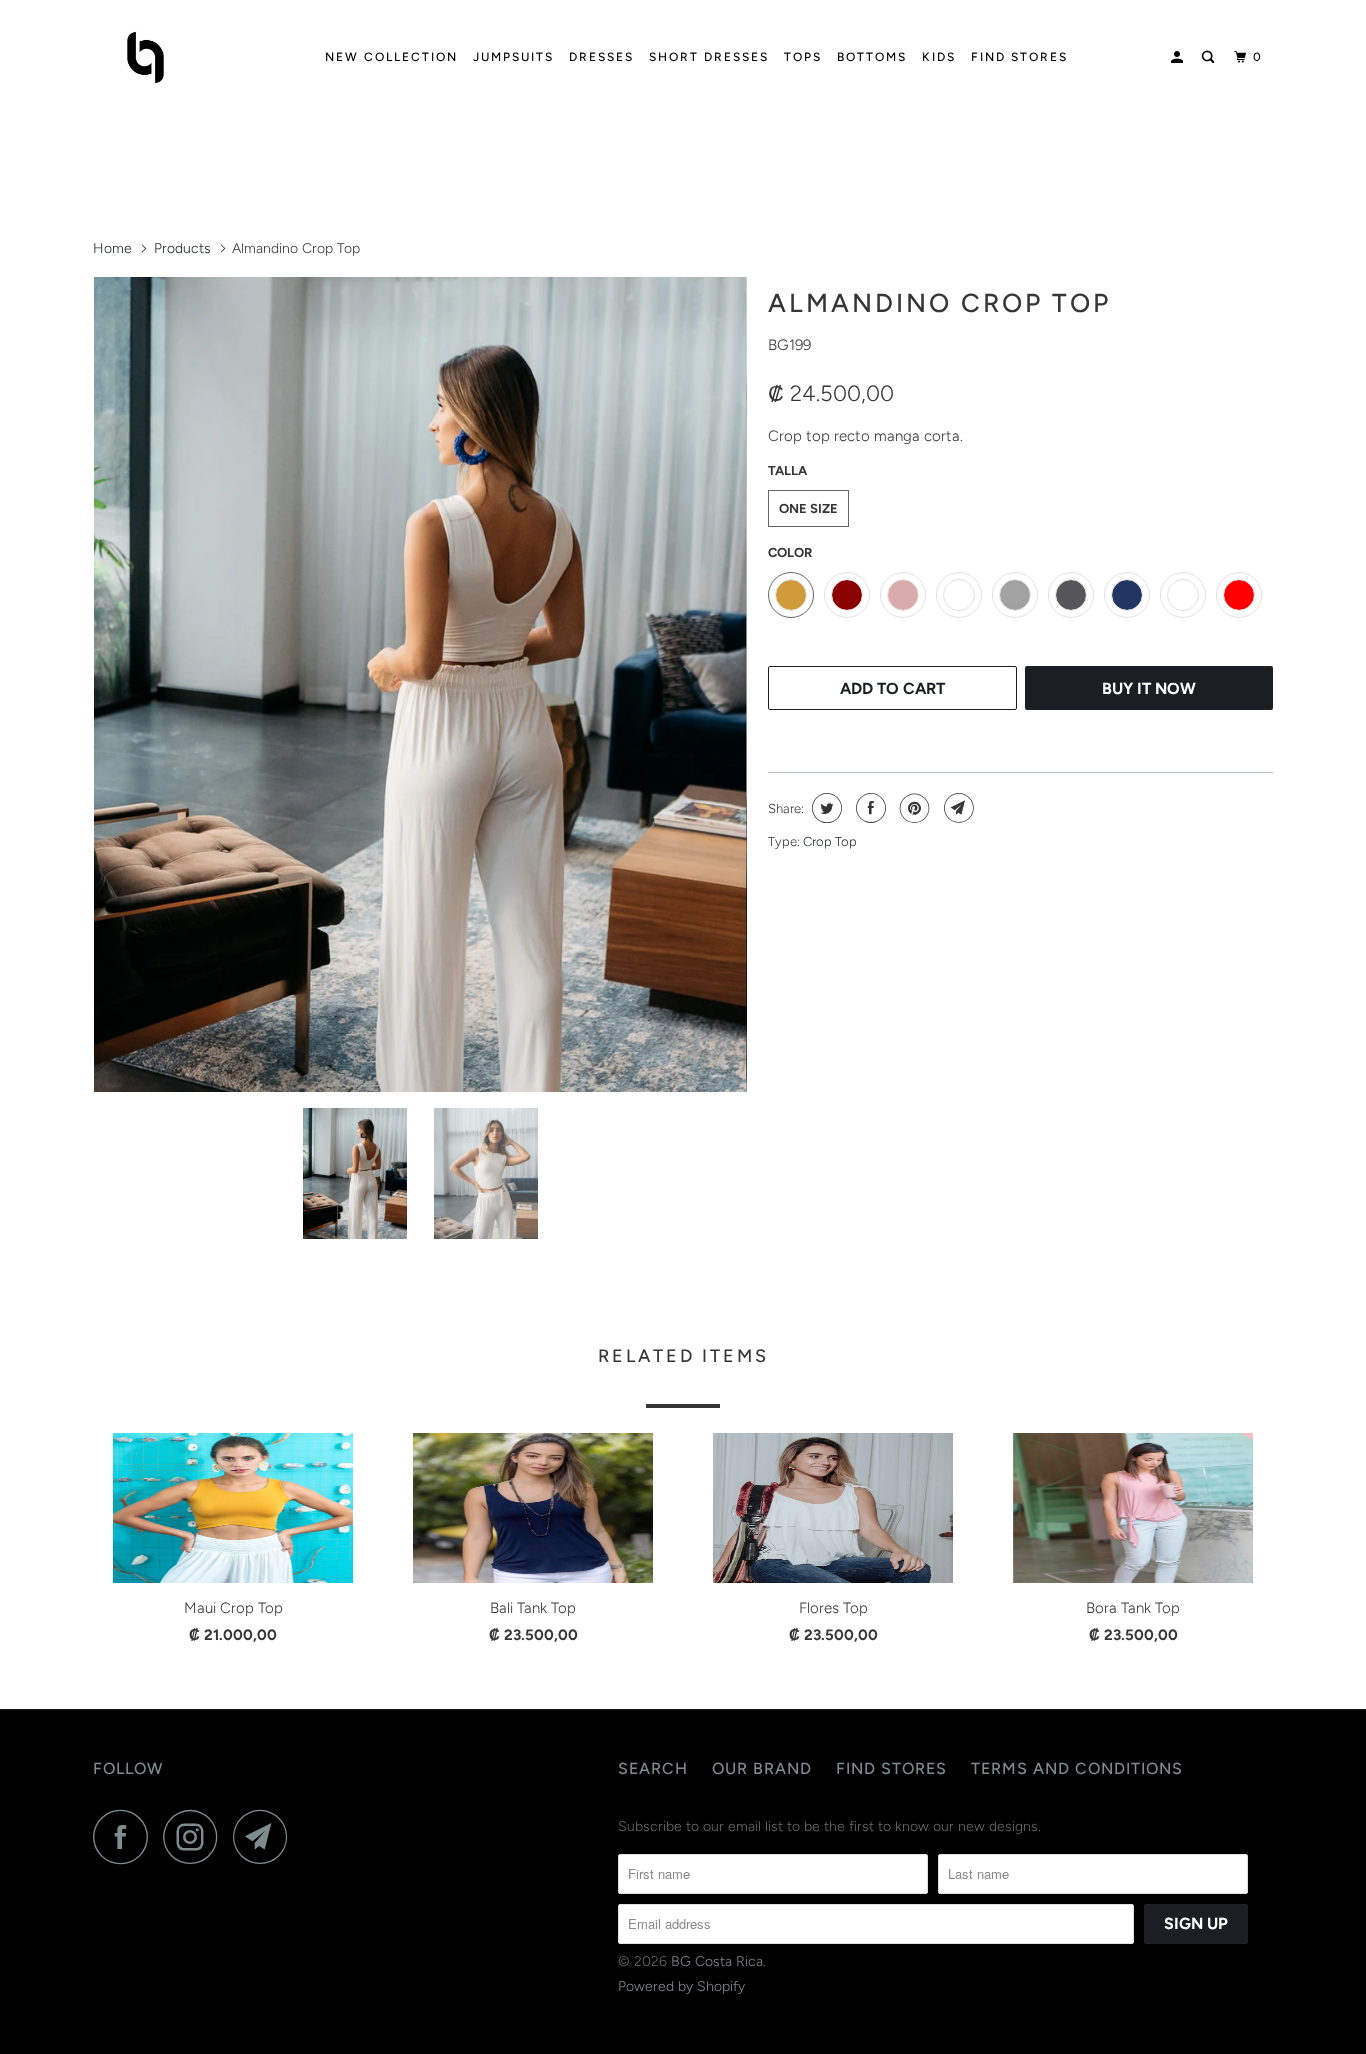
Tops (803, 57)
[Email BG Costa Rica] (266, 1836)
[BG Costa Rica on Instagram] (196, 1836)
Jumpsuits (513, 57)
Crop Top (830, 841)
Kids (939, 57)
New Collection (391, 57)
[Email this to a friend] (956, 808)
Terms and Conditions (1077, 1768)
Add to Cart (892, 688)
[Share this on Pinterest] (912, 808)
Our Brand (762, 1768)
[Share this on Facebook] (868, 808)
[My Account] (1179, 57)
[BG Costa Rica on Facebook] (126, 1836)
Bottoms (872, 57)
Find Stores (1019, 57)
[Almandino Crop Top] (420, 684)
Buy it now (1149, 688)
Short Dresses (709, 57)
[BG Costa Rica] (195, 57)
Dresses (601, 57)
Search (653, 1768)
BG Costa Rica (717, 1961)
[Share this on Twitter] (824, 808)
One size (808, 508)
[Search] (1210, 57)
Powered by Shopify (681, 1986)
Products (182, 248)
